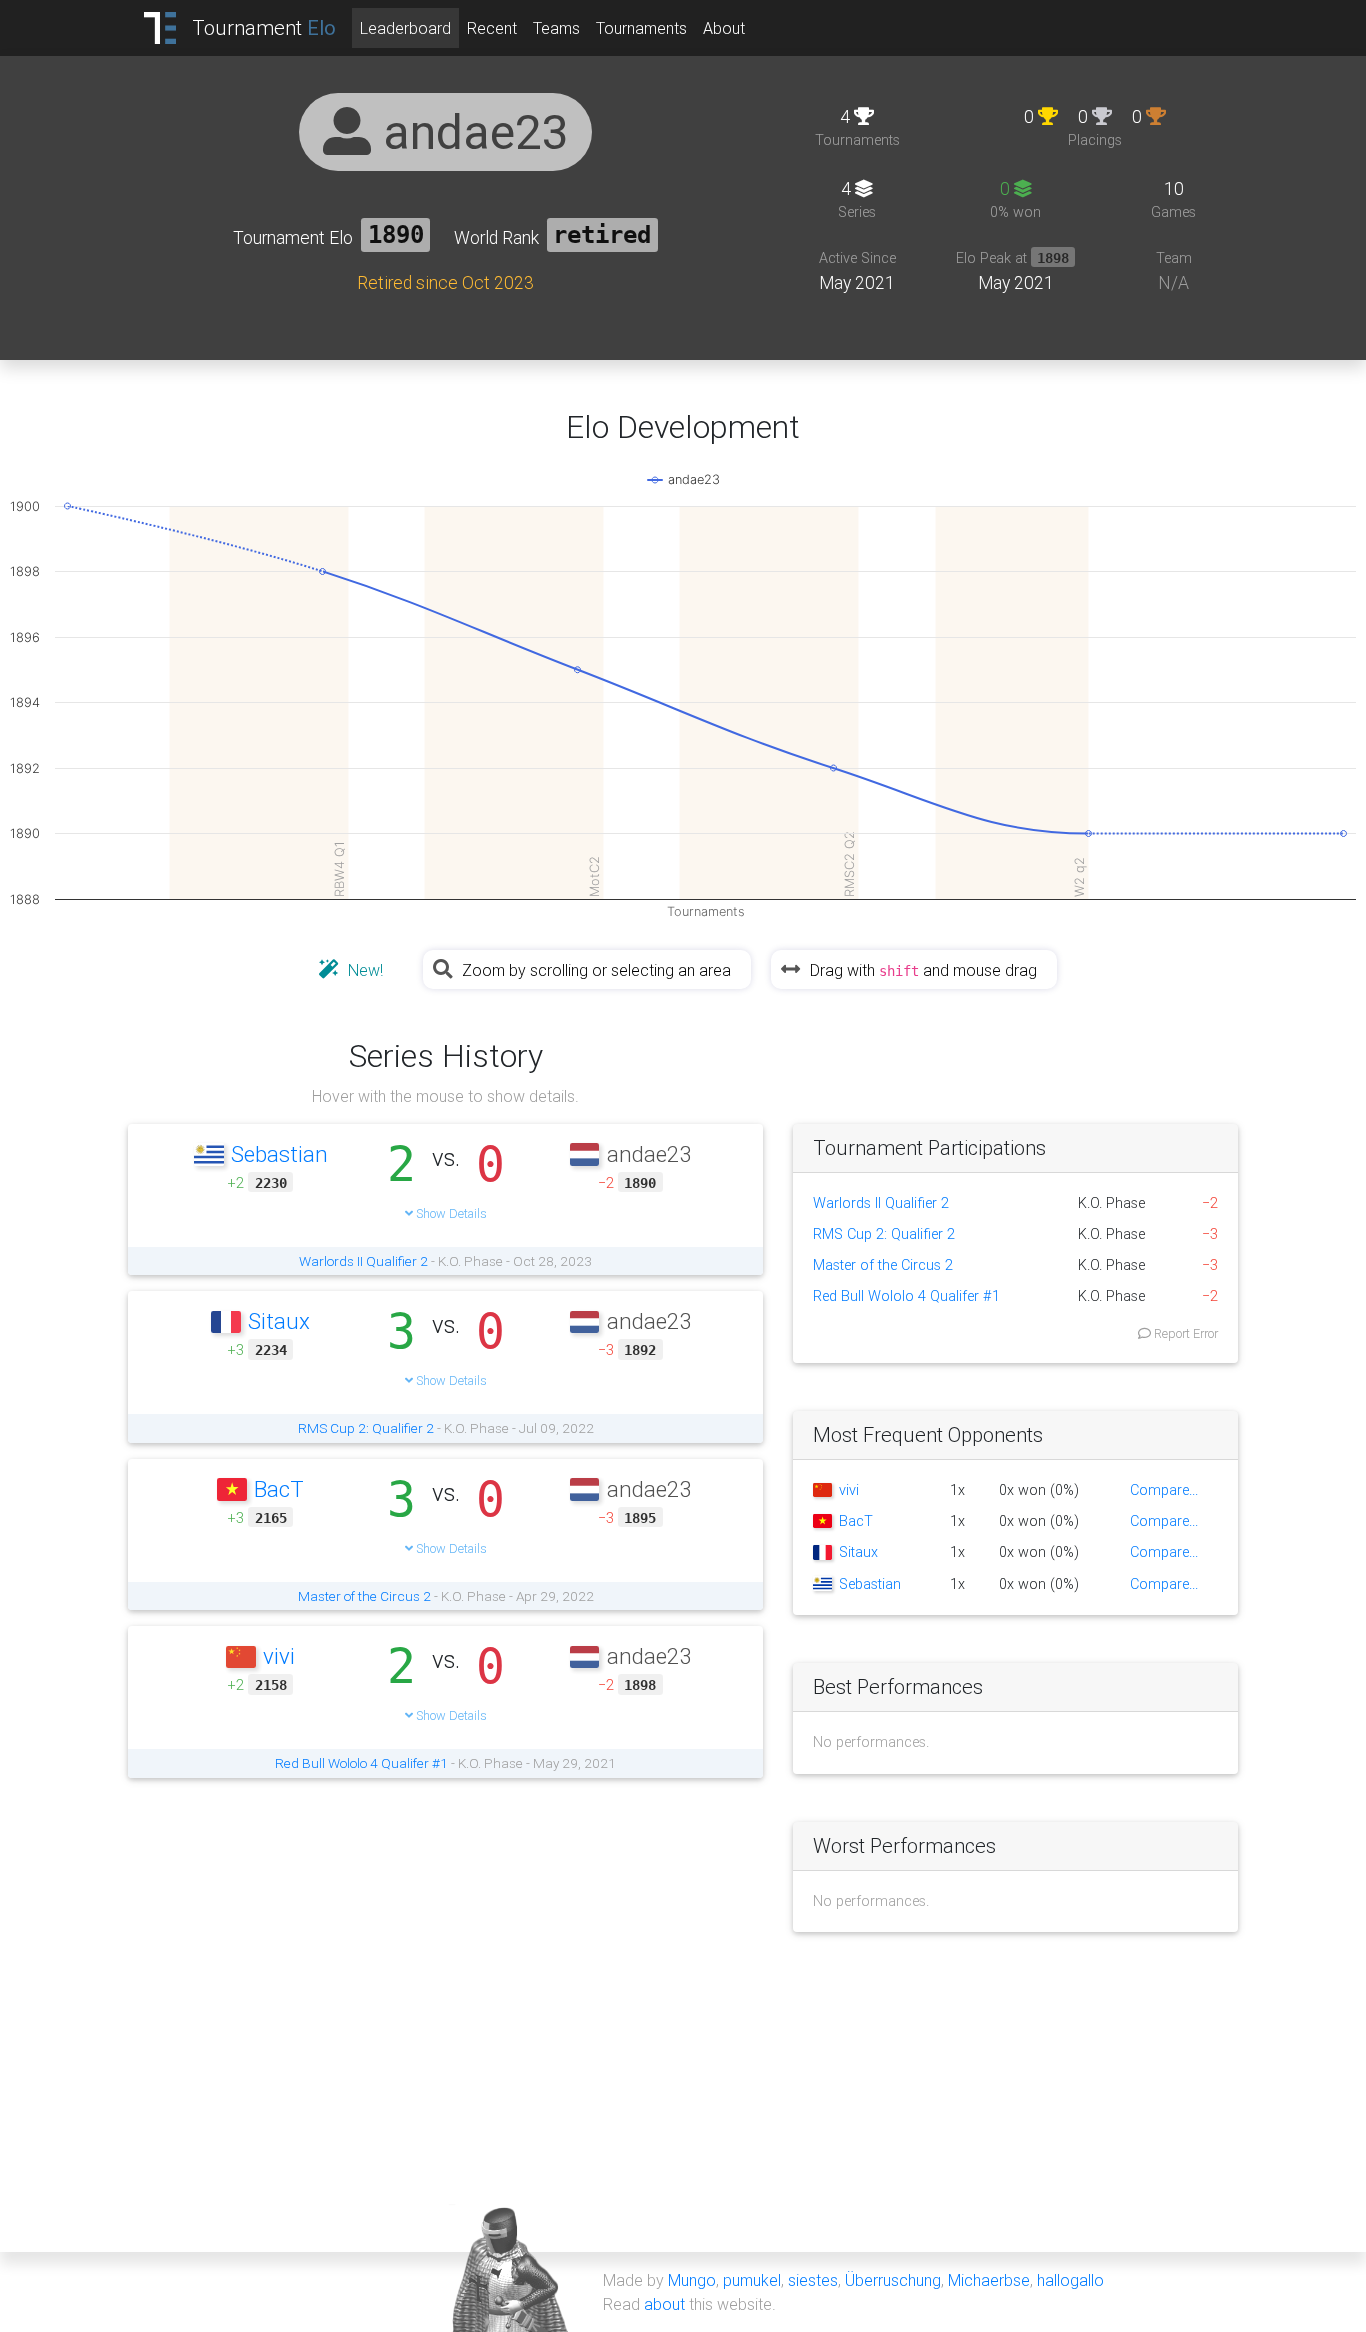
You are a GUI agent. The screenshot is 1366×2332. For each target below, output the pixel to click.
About (724, 28)
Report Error (1184, 1333)
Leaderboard (405, 28)
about (664, 2304)
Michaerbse (989, 2280)
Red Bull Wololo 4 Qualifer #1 (361, 1763)
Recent (492, 28)
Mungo (692, 2280)
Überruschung (893, 2280)
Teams (556, 28)
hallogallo (1070, 2280)
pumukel (752, 2280)
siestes (813, 2280)
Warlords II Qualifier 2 (363, 1261)
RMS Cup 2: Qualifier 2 (366, 1428)
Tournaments (641, 28)
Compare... (1164, 1490)
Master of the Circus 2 (364, 1596)
